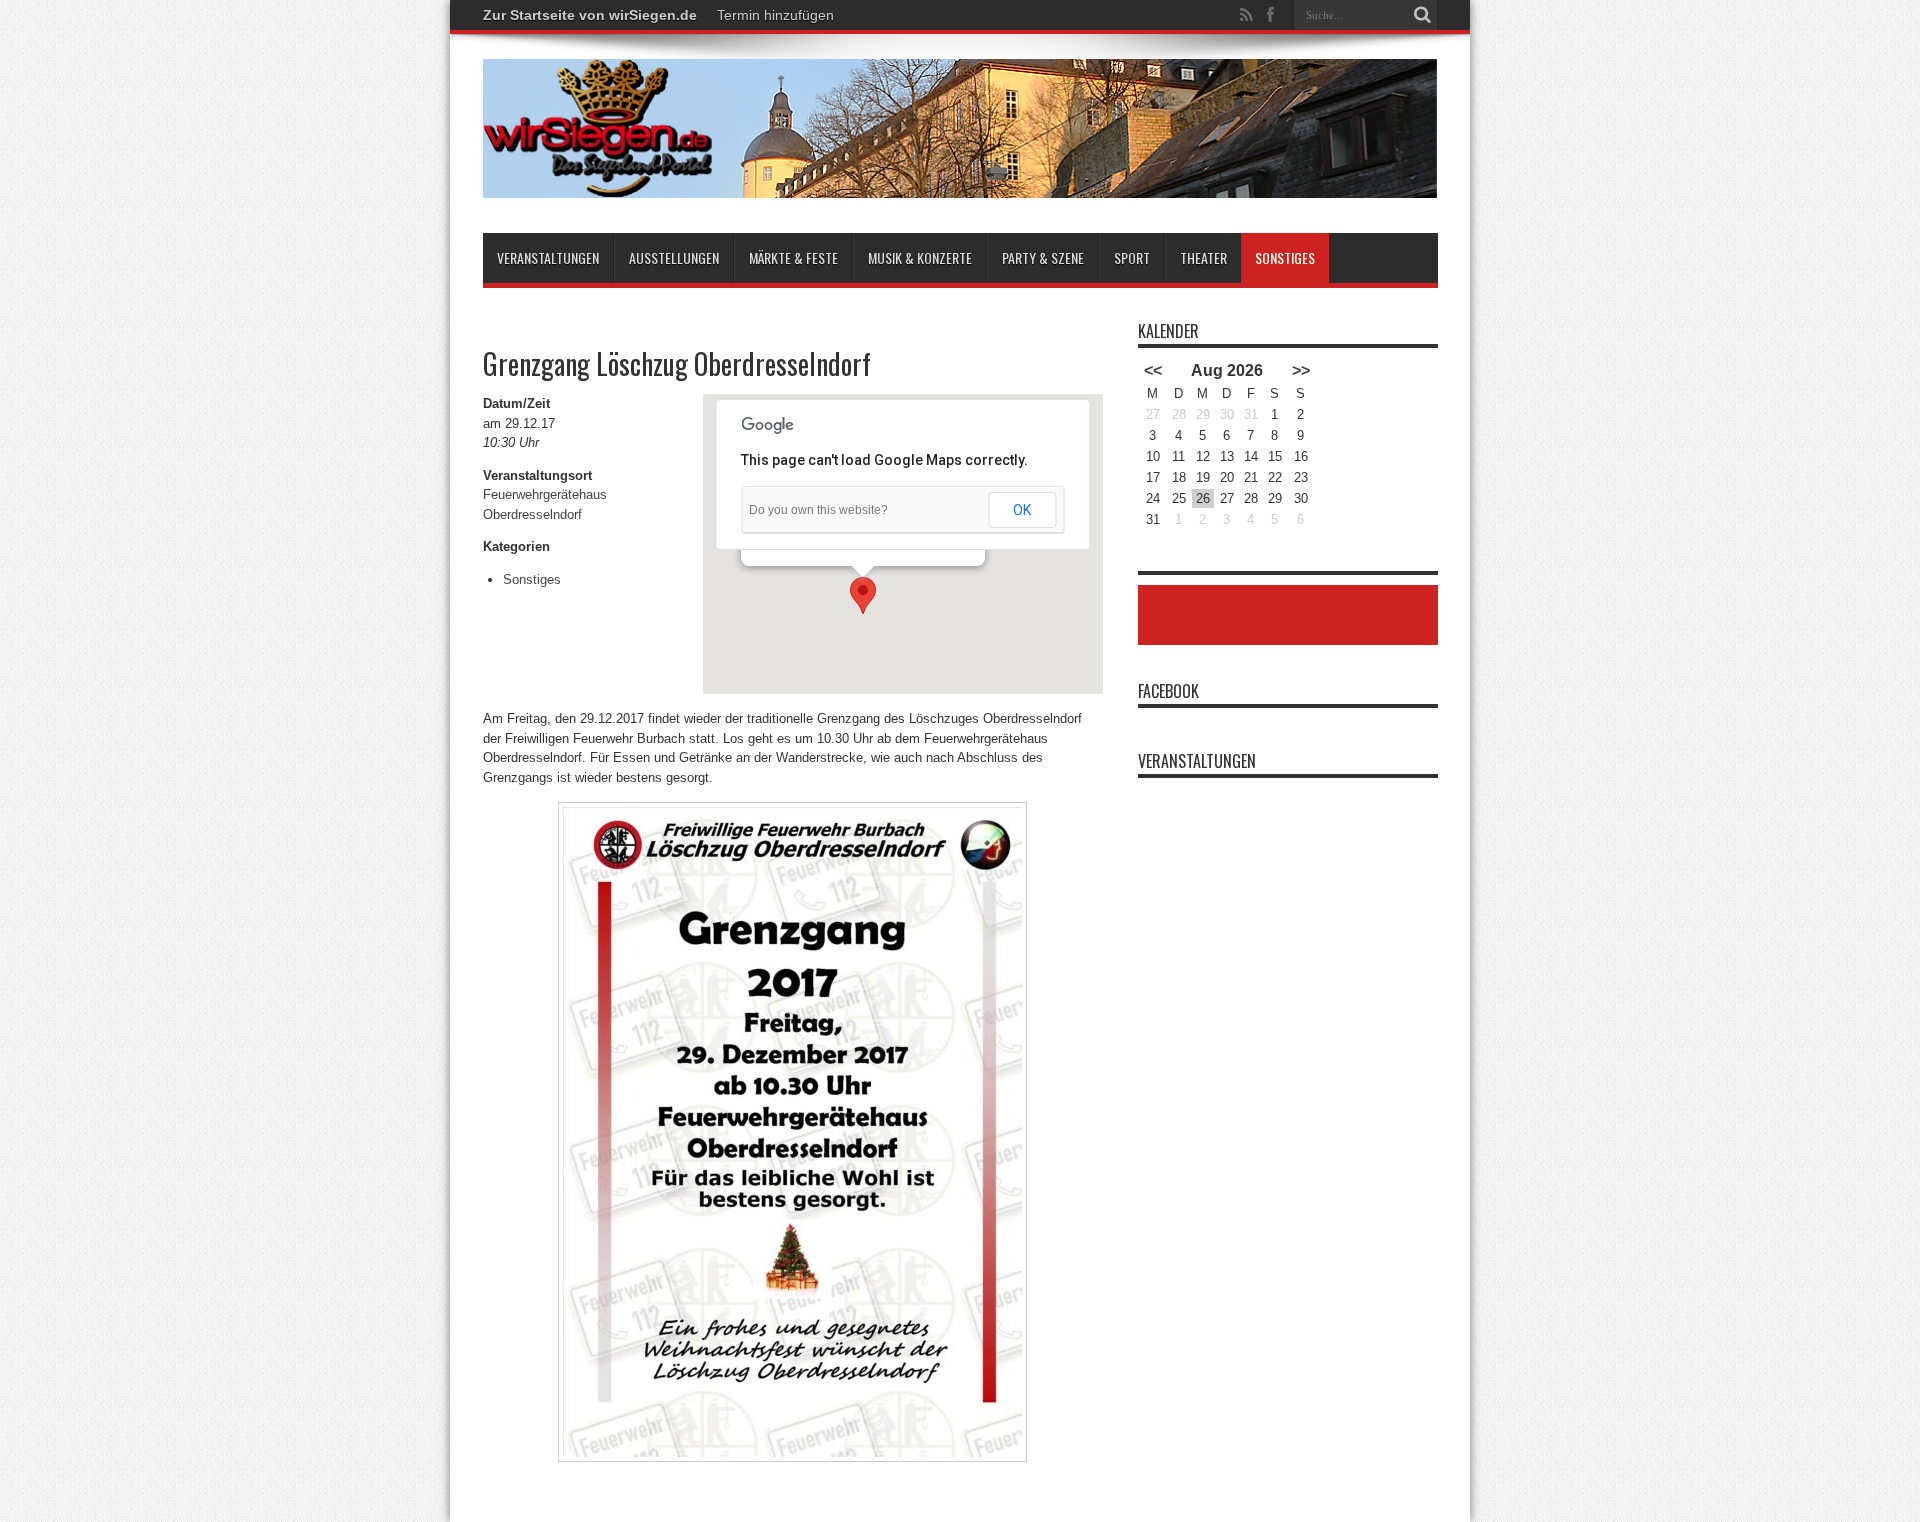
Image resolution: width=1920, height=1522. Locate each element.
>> (1301, 370)
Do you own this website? (818, 510)
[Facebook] (1271, 15)
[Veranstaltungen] (960, 183)
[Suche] (1423, 15)
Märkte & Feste (793, 257)
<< (1153, 370)
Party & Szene (1043, 257)
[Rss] (1247, 15)
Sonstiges (1285, 257)
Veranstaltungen (548, 257)
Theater (1203, 257)
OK (1022, 510)
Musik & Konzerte (920, 257)
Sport (1132, 257)
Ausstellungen (674, 257)
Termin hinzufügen (775, 15)
